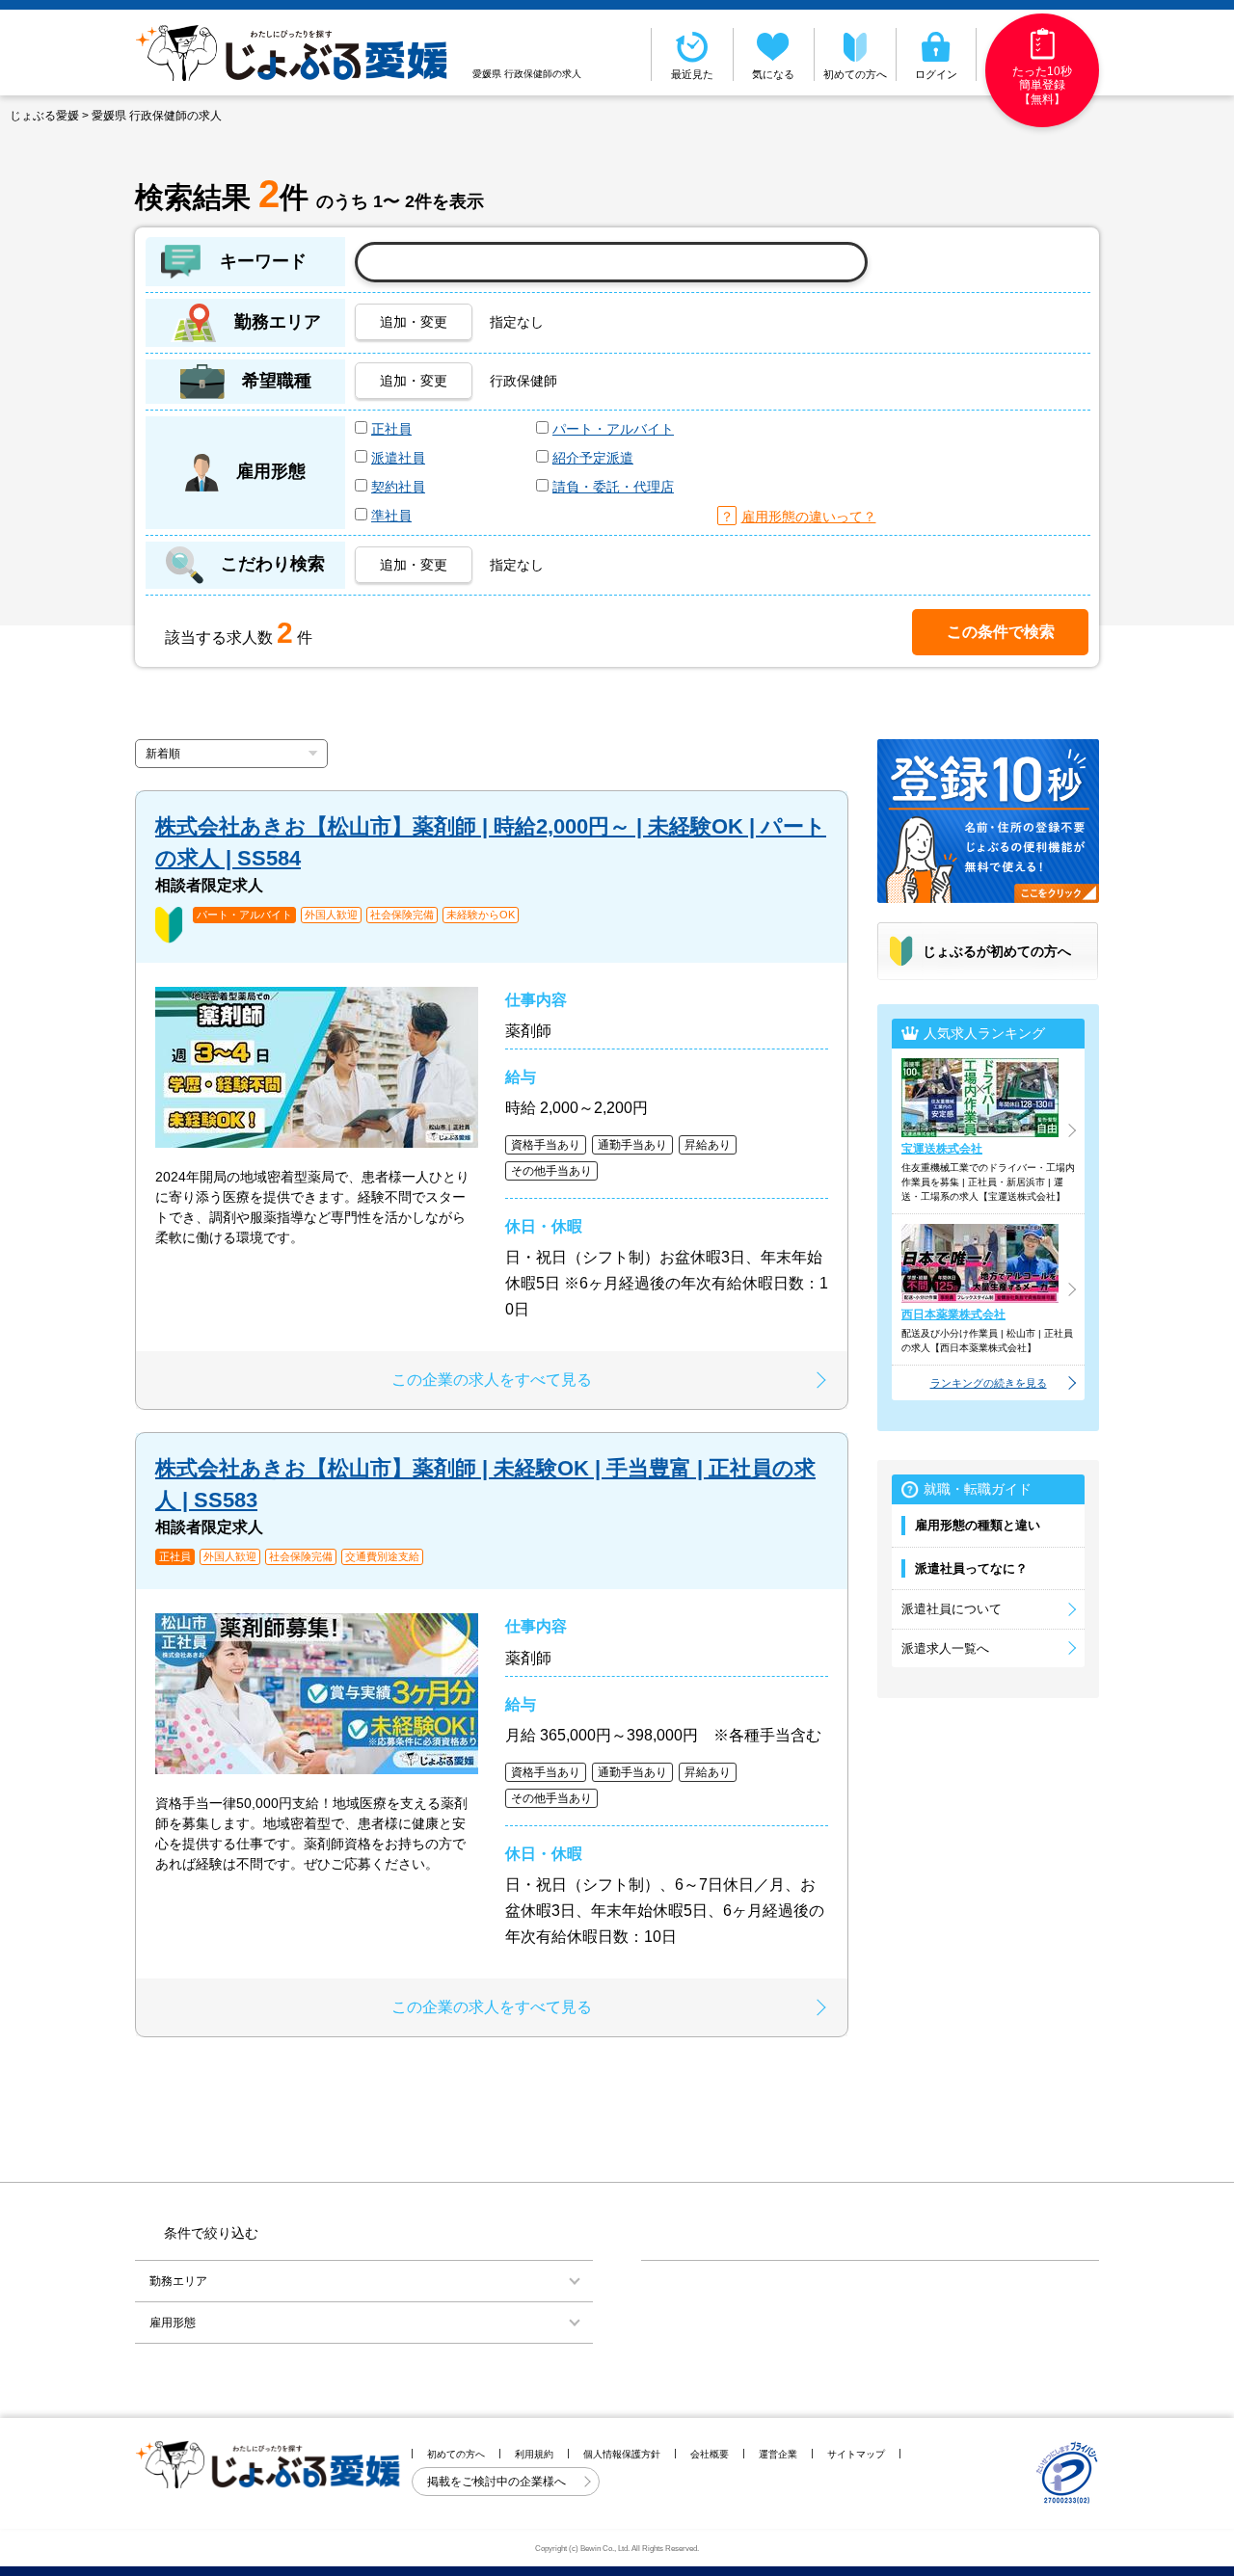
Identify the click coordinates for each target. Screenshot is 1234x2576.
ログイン (936, 74)
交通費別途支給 (382, 1557)
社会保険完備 (402, 915)
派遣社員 (398, 458)
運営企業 (778, 2454)
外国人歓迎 (331, 915)
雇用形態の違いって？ (809, 517)
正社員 (391, 429)
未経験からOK (481, 915)
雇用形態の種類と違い (978, 1525)
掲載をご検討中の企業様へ (498, 2482)
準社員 (391, 516)
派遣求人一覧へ (945, 1648)
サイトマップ (856, 2454)
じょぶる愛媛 (44, 116)
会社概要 (710, 2454)
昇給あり (708, 1145)
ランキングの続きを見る (989, 1383)
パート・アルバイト (613, 429)
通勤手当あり (632, 1145)
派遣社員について (952, 1609)
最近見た (692, 74)
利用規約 (534, 2454)
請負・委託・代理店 (613, 487)
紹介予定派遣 (593, 458)
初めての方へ (855, 74)
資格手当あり (546, 1145)
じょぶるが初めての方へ (997, 951)
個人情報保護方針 (622, 2454)
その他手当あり (551, 1171)
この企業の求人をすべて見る (492, 1380)
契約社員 (398, 487)
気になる (773, 74)
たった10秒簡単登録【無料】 (1042, 85)
